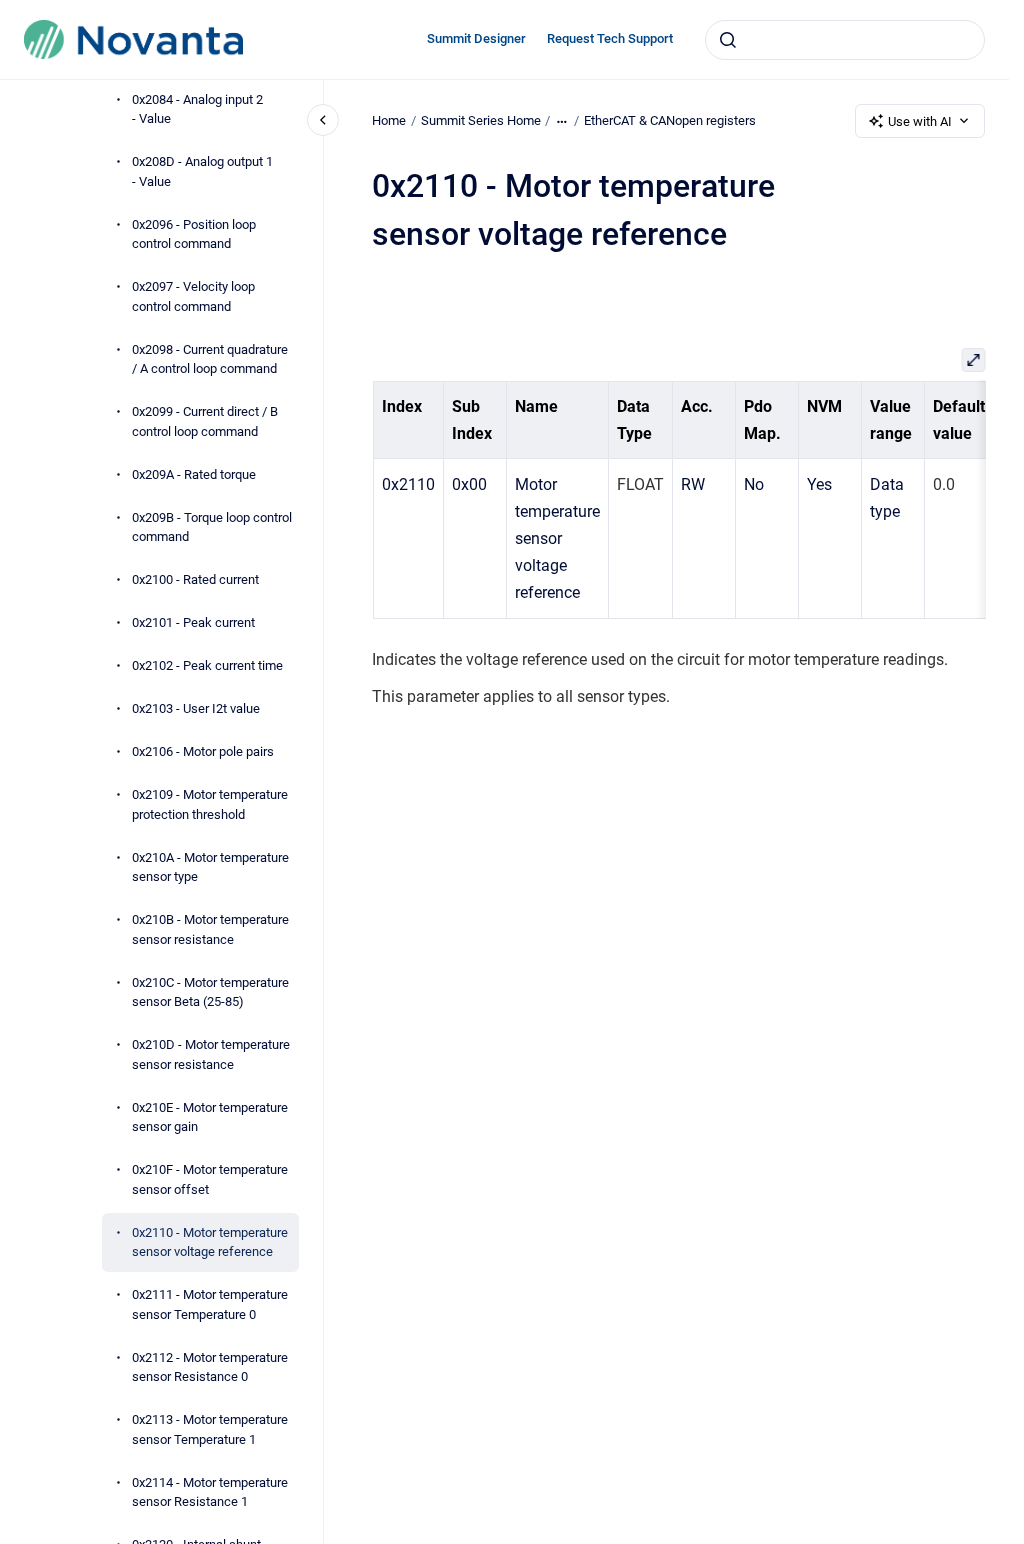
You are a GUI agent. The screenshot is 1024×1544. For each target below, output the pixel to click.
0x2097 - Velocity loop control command (193, 296)
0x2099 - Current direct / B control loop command (205, 421)
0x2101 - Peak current (193, 622)
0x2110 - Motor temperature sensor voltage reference (210, 1242)
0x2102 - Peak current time (207, 665)
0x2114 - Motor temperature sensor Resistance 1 (210, 1492)
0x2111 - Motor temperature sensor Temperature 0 (210, 1304)
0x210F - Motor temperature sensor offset (210, 1179)
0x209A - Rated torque (194, 474)
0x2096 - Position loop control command (194, 234)
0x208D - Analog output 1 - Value (202, 171)
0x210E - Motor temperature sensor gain (210, 1117)
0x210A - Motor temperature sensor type (210, 867)
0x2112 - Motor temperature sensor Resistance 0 (210, 1367)
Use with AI (920, 121)
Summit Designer (476, 38)
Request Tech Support (610, 38)
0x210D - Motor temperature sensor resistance (211, 1054)
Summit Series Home (481, 120)
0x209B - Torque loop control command (212, 527)
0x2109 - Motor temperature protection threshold (210, 804)
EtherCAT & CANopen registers (670, 120)
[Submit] (728, 40)
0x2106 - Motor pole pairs (203, 751)
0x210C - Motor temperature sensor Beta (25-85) (210, 992)
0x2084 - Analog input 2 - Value (197, 109)
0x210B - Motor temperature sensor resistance (210, 929)
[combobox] (845, 40)
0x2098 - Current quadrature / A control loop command (210, 359)
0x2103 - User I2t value (196, 708)
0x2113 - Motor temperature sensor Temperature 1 (210, 1429)
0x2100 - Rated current (195, 579)
